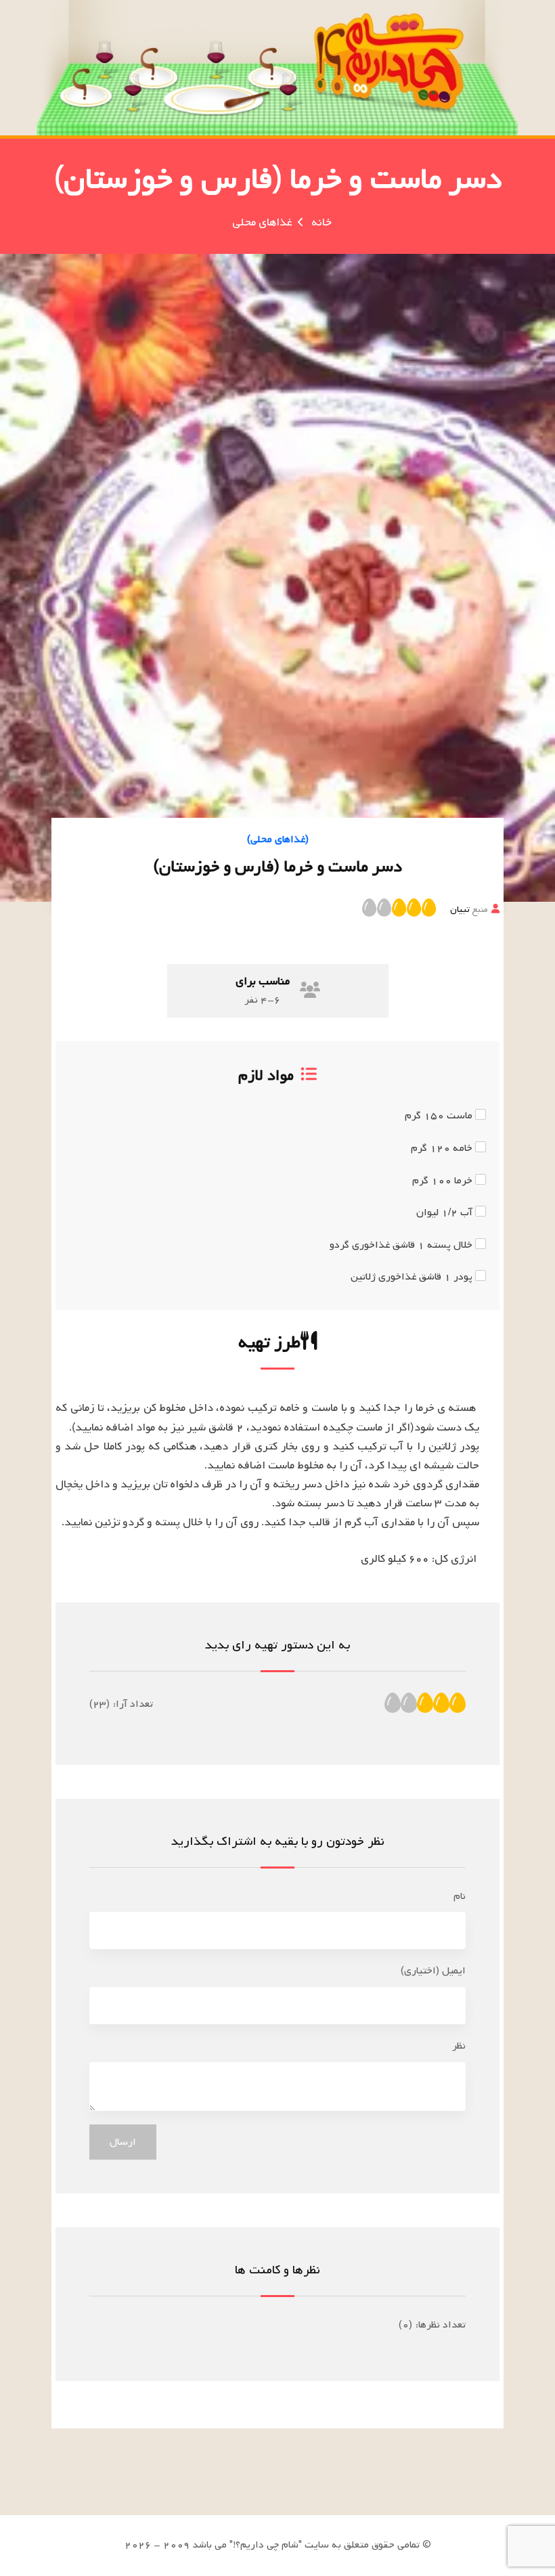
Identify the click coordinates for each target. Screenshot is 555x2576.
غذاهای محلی (262, 222)
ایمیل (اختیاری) (433, 1971)
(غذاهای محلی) (278, 839)
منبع (469, 909)
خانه (321, 222)
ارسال (123, 2142)
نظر (459, 2046)
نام (460, 1896)
